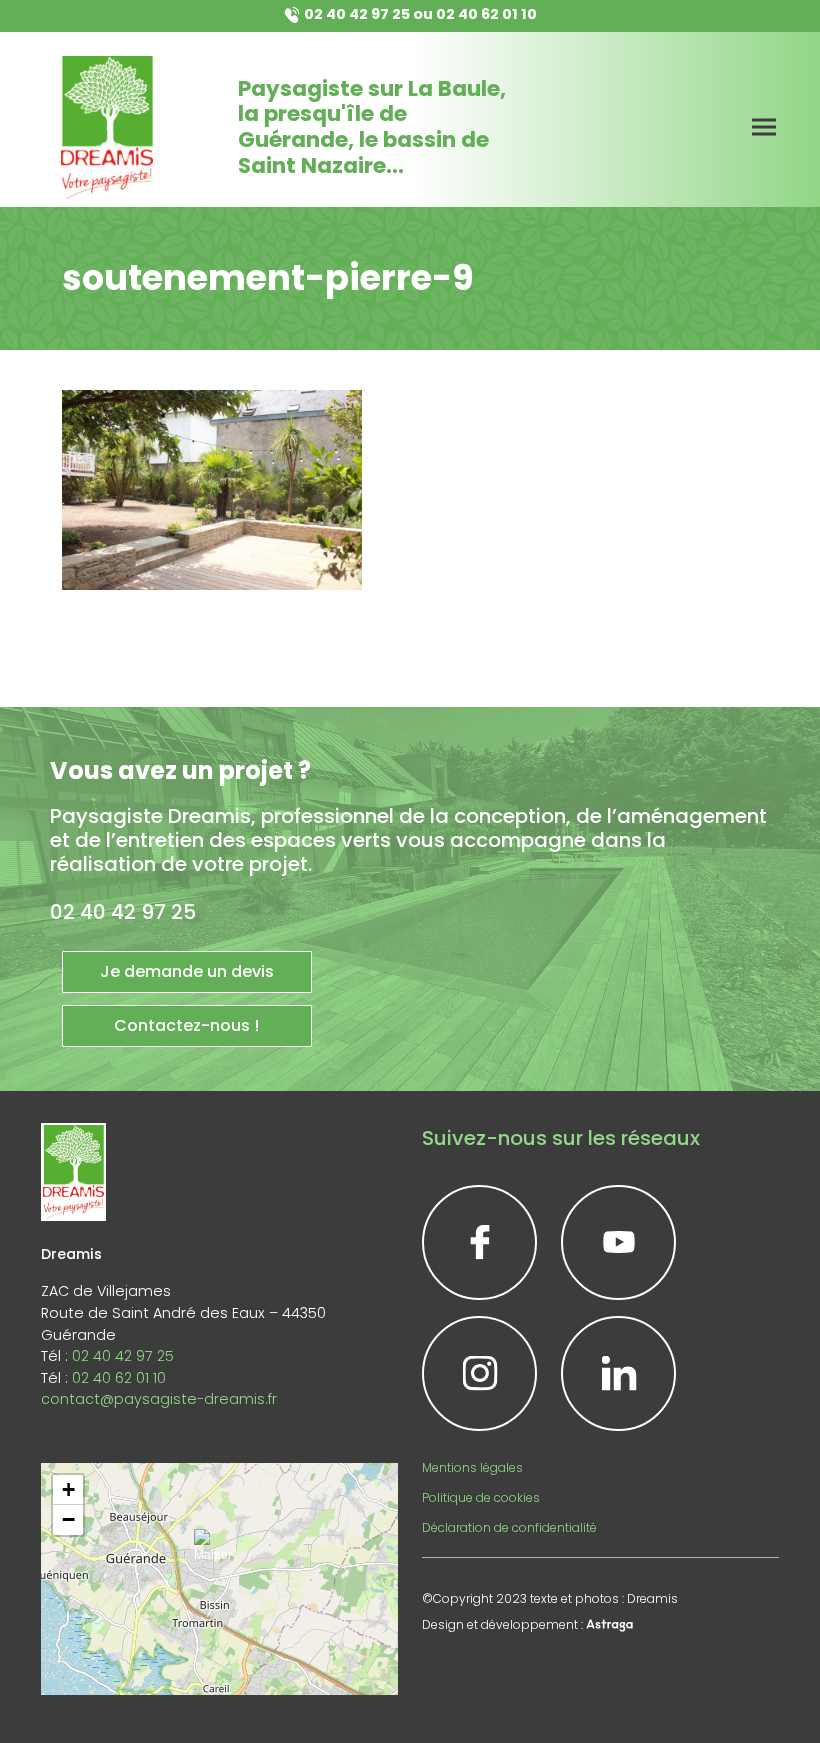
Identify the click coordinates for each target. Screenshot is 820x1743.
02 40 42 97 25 (357, 14)
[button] (219, 1554)
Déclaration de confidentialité (509, 1527)
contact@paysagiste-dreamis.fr (159, 1399)
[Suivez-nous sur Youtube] (618, 1242)
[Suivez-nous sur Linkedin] (618, 1373)
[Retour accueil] (107, 127)
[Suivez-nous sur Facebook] (479, 1242)
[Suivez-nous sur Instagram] (479, 1373)
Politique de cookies (481, 1497)
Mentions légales (472, 1467)
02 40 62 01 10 (486, 14)
